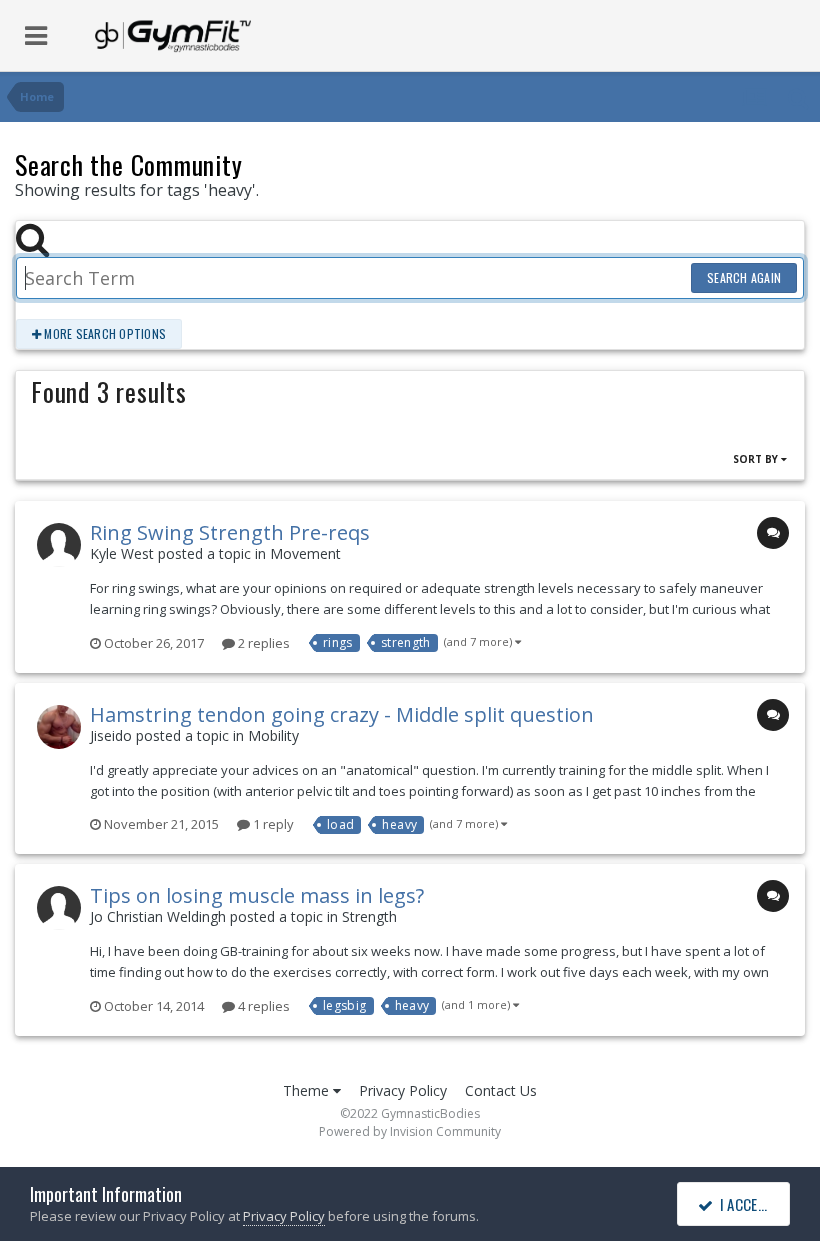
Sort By (757, 459)
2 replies (262, 643)
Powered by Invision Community (410, 1131)
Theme (308, 1090)
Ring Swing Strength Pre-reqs (230, 532)
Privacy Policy (403, 1090)
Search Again (744, 277)
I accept (743, 1204)
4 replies (262, 1006)
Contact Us (501, 1090)
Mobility (273, 735)
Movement (305, 553)
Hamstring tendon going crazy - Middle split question (342, 714)
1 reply (272, 824)
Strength (369, 916)
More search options (103, 333)
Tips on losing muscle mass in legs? (257, 895)
